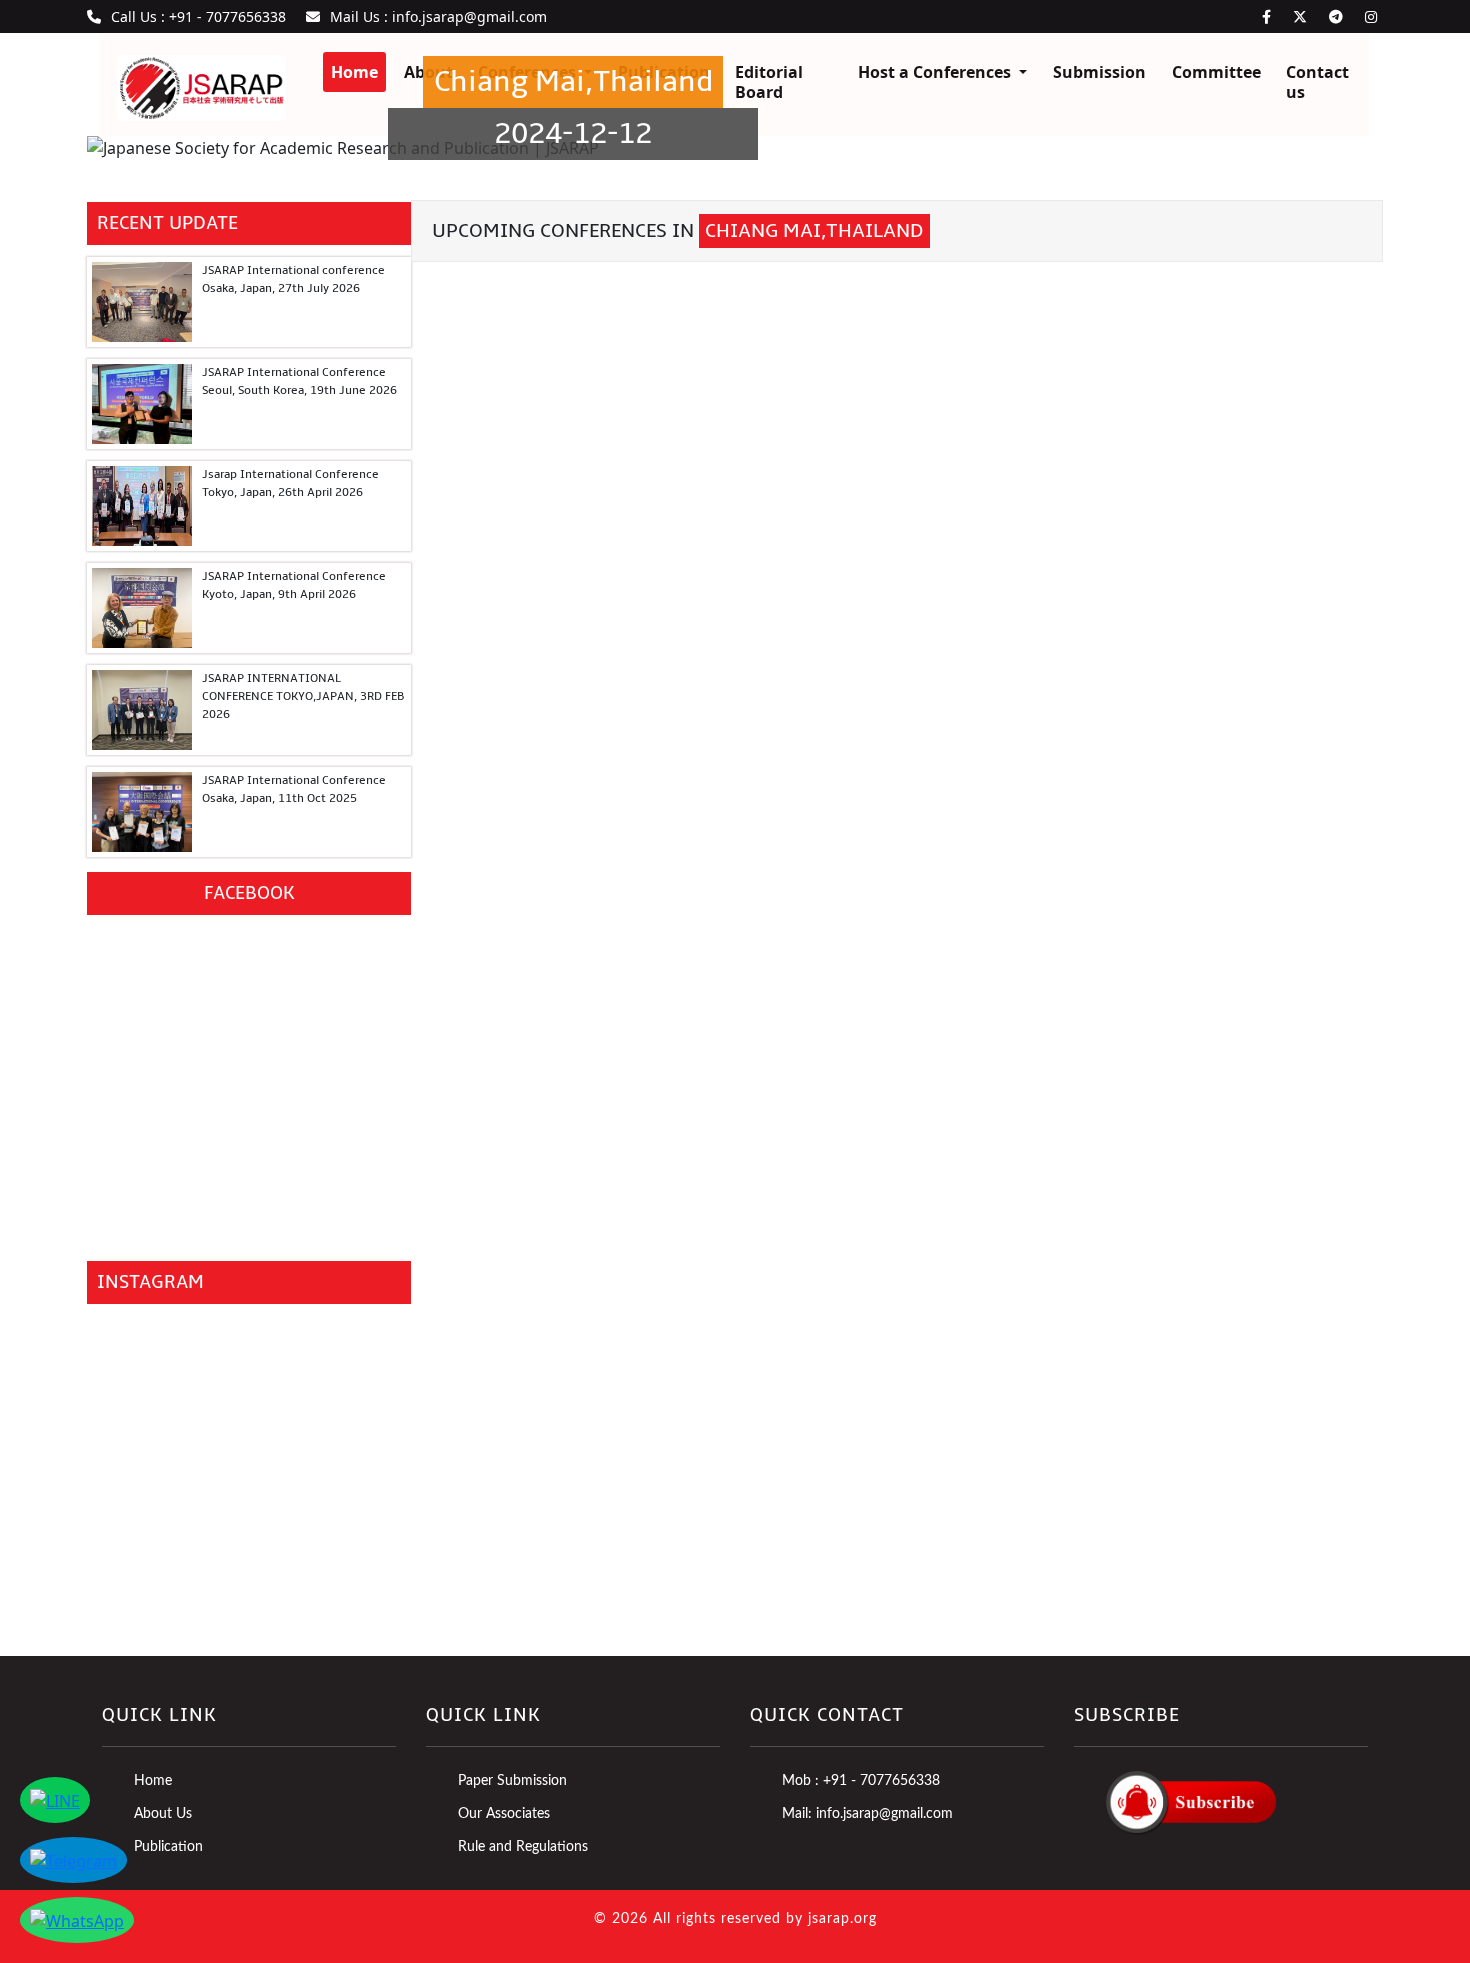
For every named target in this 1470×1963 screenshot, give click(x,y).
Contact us (1317, 82)
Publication (168, 1847)
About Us (163, 1814)
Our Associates (504, 1814)
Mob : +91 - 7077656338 (861, 1781)
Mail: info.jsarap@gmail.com (867, 1814)
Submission (1099, 72)
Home (153, 1781)
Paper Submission (512, 1781)
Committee (1216, 72)
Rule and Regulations (523, 1847)
